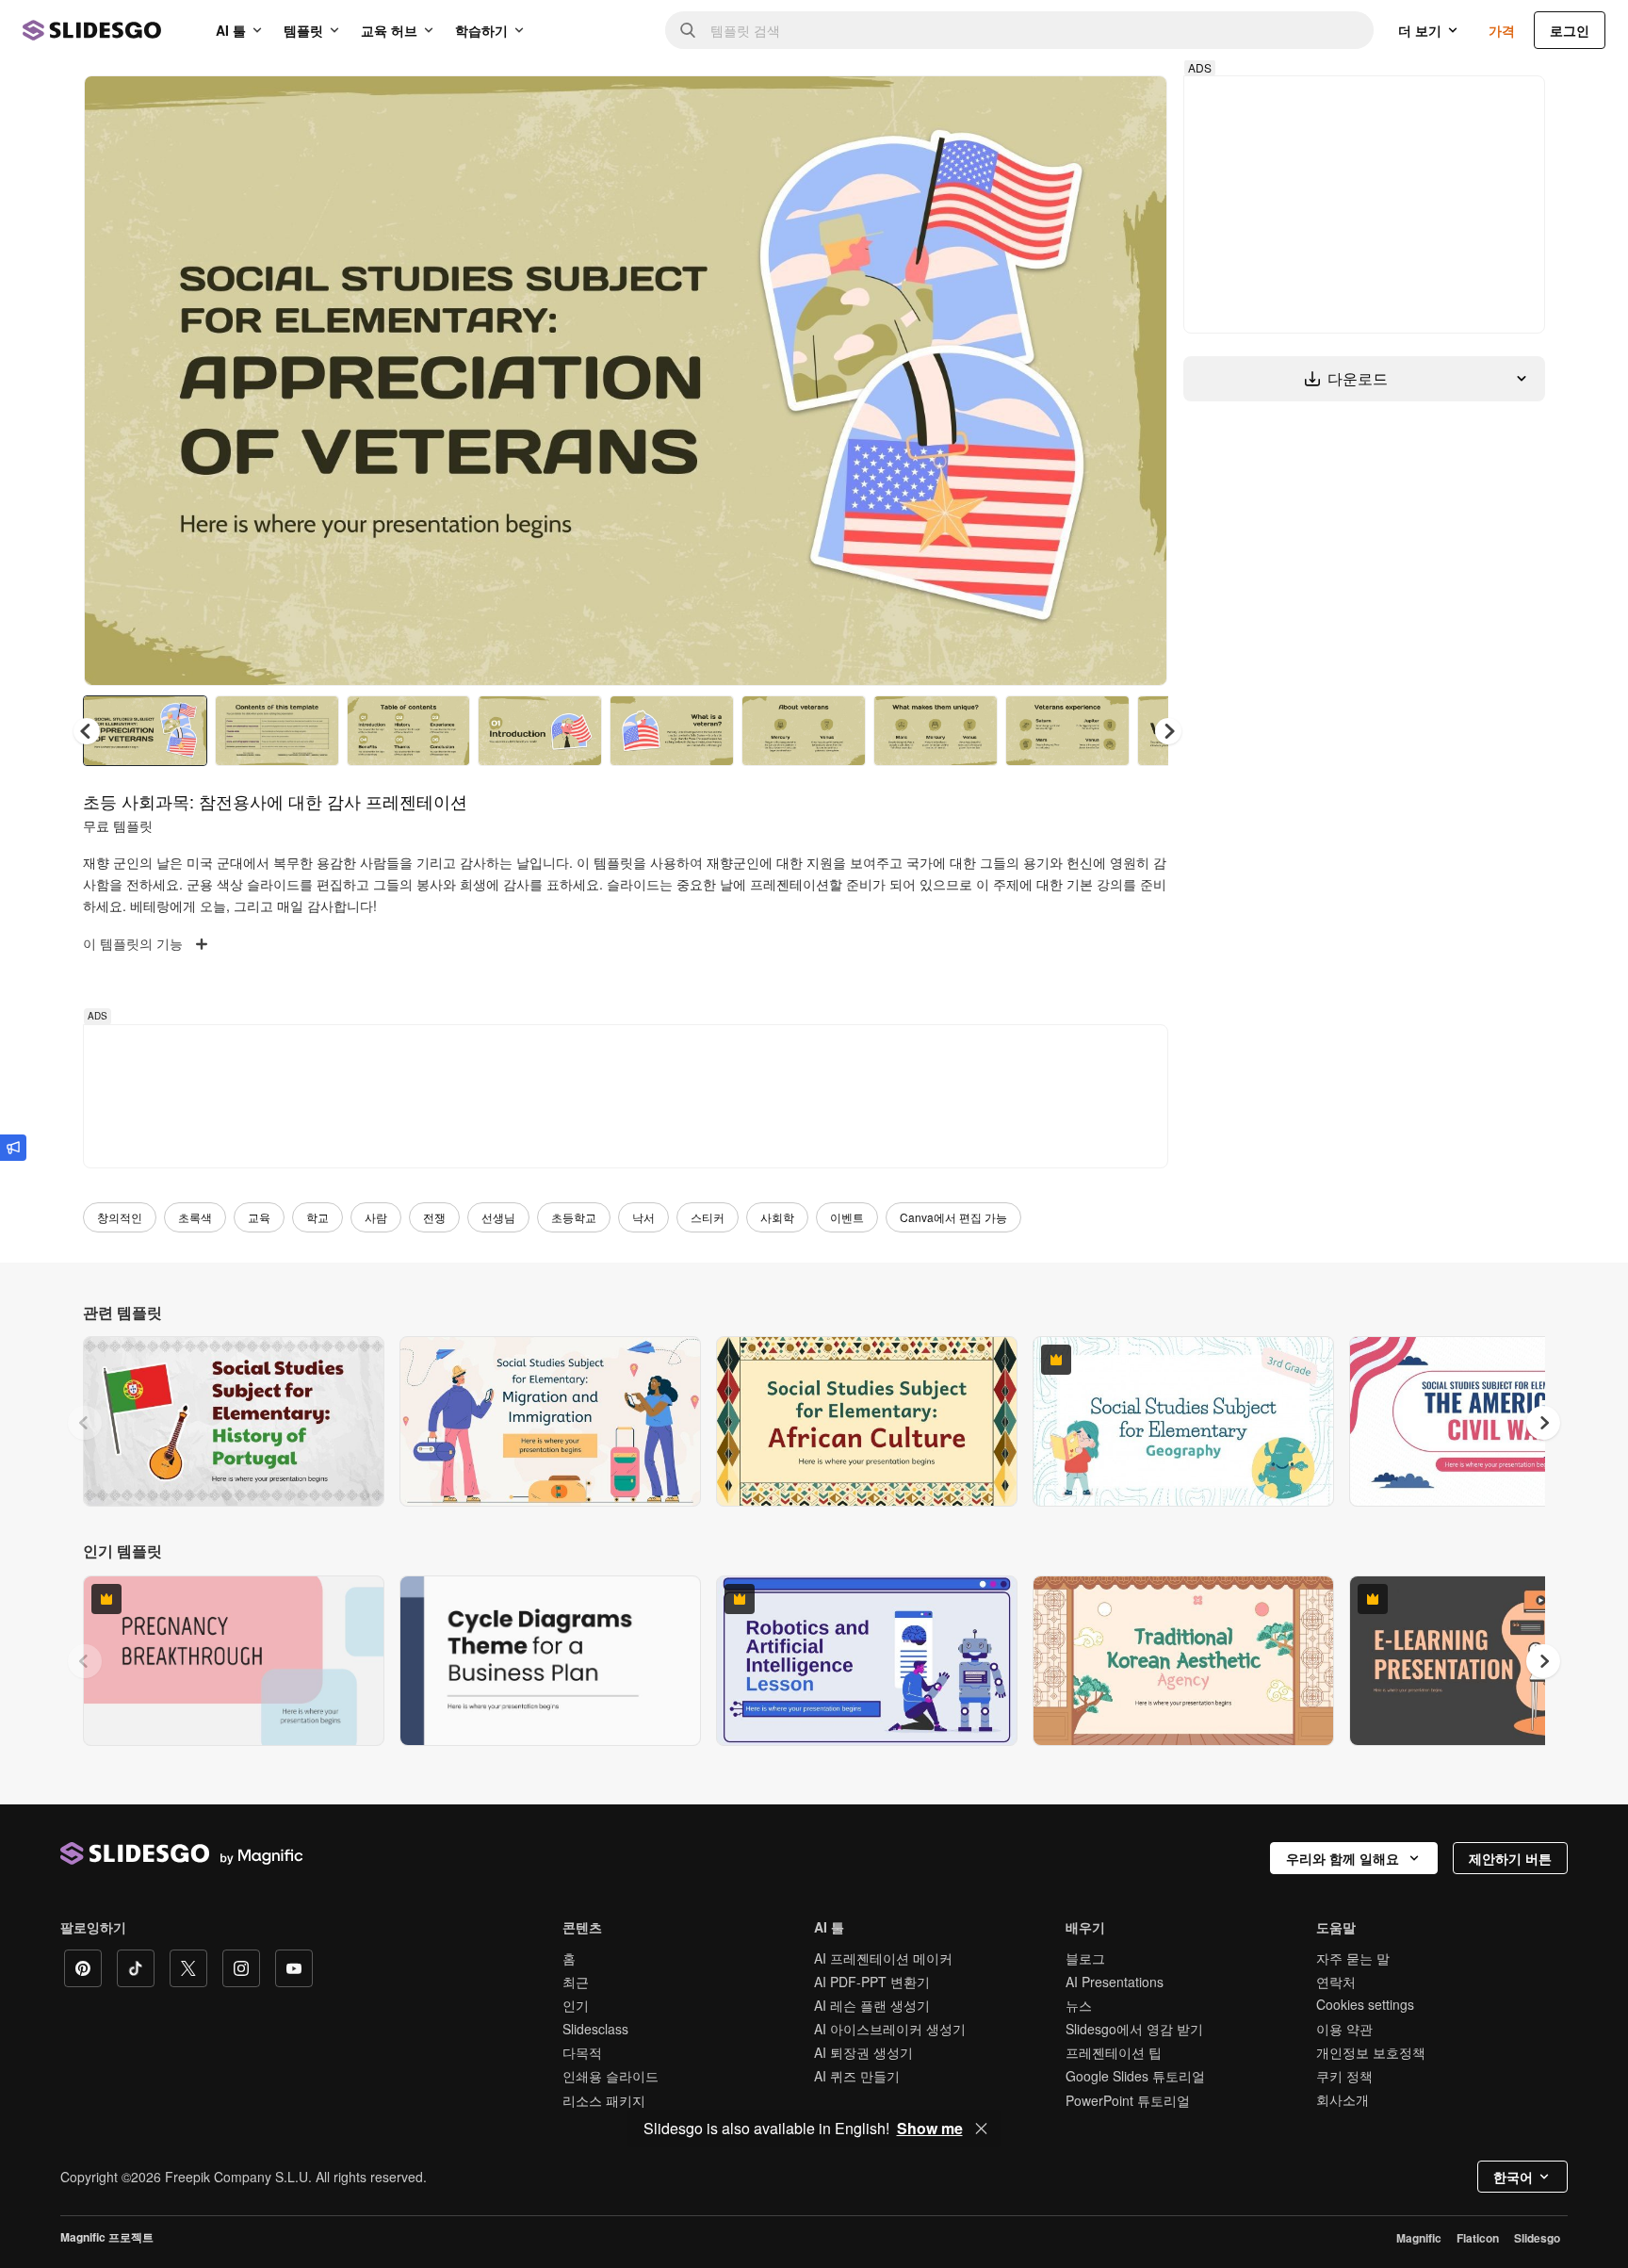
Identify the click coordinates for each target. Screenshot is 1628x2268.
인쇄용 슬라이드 (610, 2076)
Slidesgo (1537, 2238)
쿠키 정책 (1344, 2076)
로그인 (1570, 30)
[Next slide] (1139, 381)
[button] (1168, 731)
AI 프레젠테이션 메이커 (883, 1958)
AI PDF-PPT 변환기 (872, 1982)
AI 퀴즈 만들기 (857, 2076)
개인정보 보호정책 (1371, 2052)
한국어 (1513, 2177)
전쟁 (434, 1217)
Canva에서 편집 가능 (953, 1217)
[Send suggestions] (13, 1148)
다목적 (582, 2052)
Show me (930, 2129)
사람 (376, 1217)
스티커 (708, 1217)
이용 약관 (1344, 2029)
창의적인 (120, 1217)
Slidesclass (595, 2029)
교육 (259, 1217)
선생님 (498, 1217)
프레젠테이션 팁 (1114, 2052)
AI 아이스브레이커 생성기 (890, 2029)
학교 (317, 1217)
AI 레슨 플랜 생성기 (872, 2005)
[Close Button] (982, 2129)
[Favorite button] (1086, 106)
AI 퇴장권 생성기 (863, 2052)
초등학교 (574, 1217)
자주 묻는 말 (1353, 1958)
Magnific (1419, 2238)
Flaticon (1478, 2238)
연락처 (1336, 1982)
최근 (576, 1982)
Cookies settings (1365, 2005)
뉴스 (1079, 2005)
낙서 (643, 1217)
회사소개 (1343, 2099)
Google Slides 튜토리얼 (1135, 2076)
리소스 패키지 (604, 2100)
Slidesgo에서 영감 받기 (1134, 2029)
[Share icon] (1135, 106)
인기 (576, 2005)
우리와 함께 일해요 (1343, 1858)
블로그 (1085, 1958)
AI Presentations (1115, 1982)
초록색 (195, 1217)
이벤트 (847, 1217)
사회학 (777, 1217)
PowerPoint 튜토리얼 (1128, 2100)
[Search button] (688, 30)
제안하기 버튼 (1510, 1858)
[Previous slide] (85, 1423)
